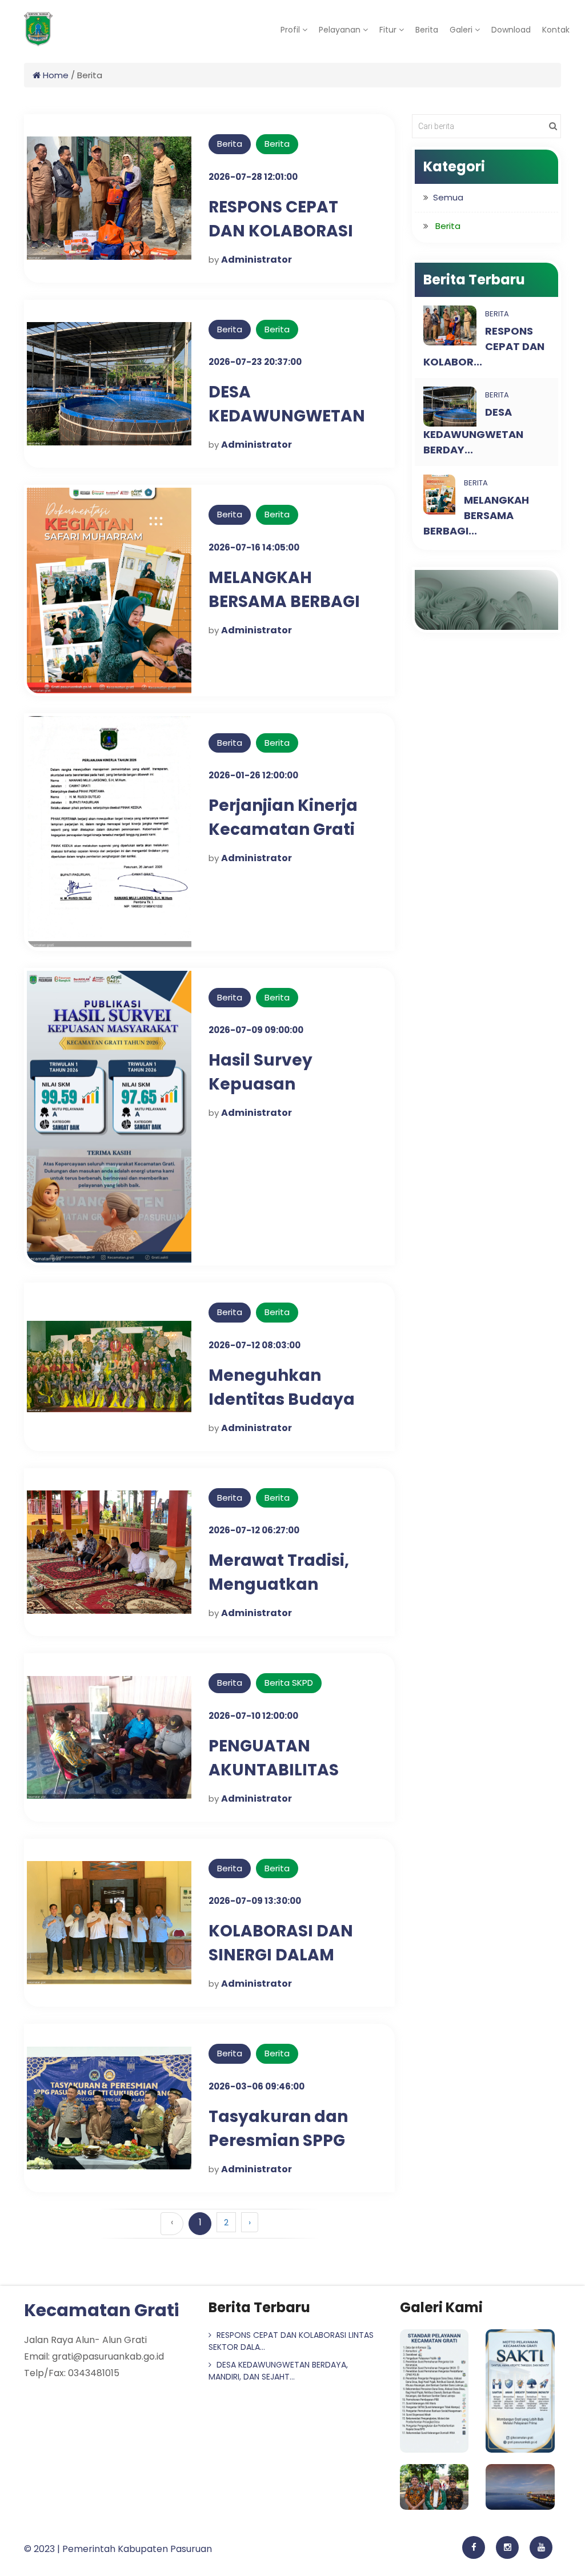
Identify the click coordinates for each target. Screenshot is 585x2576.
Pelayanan (341, 30)
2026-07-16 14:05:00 (254, 547)
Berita (427, 30)
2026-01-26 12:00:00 (253, 775)
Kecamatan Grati (101, 2310)
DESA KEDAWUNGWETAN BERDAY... (473, 431)
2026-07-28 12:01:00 (253, 177)
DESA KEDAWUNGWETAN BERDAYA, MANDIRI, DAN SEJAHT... (278, 2371)
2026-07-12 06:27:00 (254, 1530)
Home (55, 75)
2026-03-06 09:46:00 (257, 2086)
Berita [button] (448, 226)
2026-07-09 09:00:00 (256, 1030)
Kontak (556, 30)
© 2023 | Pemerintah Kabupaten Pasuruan (118, 2549)
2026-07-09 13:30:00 (255, 1901)
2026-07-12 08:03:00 (255, 1345)
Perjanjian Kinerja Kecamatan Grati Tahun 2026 (283, 829)
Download (511, 30)
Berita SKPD (289, 1683)
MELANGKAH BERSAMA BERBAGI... (476, 515)
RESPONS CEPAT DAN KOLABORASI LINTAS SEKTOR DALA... (291, 2341)
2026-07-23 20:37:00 (255, 362)
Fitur (389, 30)
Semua (448, 197)
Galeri (462, 30)
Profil (290, 30)
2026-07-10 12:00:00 (253, 1716)
